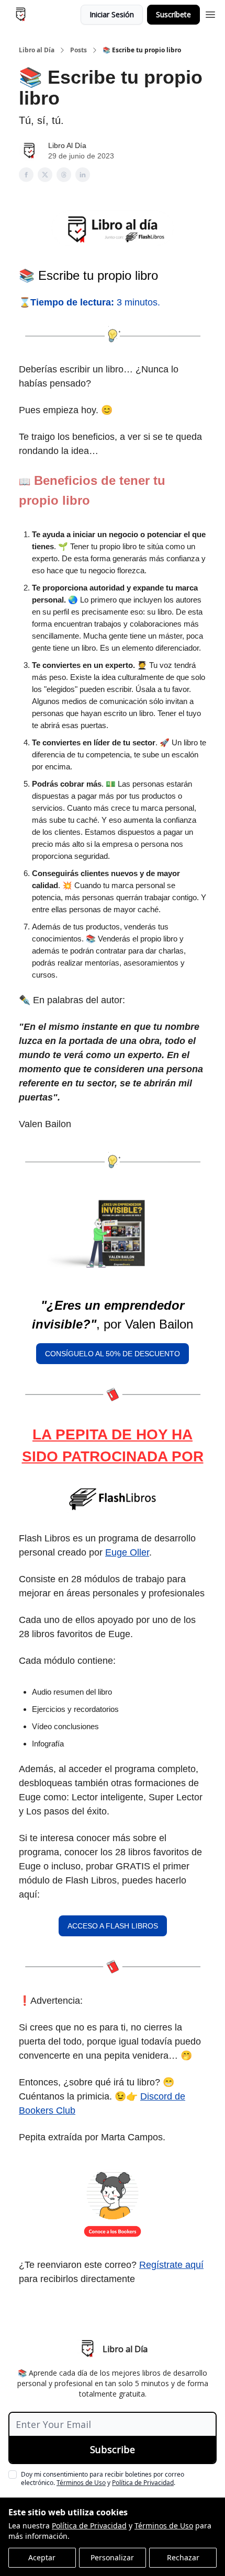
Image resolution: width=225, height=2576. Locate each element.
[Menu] (210, 13)
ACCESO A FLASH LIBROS (113, 1926)
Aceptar (42, 2557)
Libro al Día (37, 50)
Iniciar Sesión (112, 14)
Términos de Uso (164, 2526)
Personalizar (112, 2557)
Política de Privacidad (89, 2526)
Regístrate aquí (171, 2265)
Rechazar (183, 2557)
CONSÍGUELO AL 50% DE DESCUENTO (113, 1354)
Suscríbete (173, 14)
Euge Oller (127, 1552)
